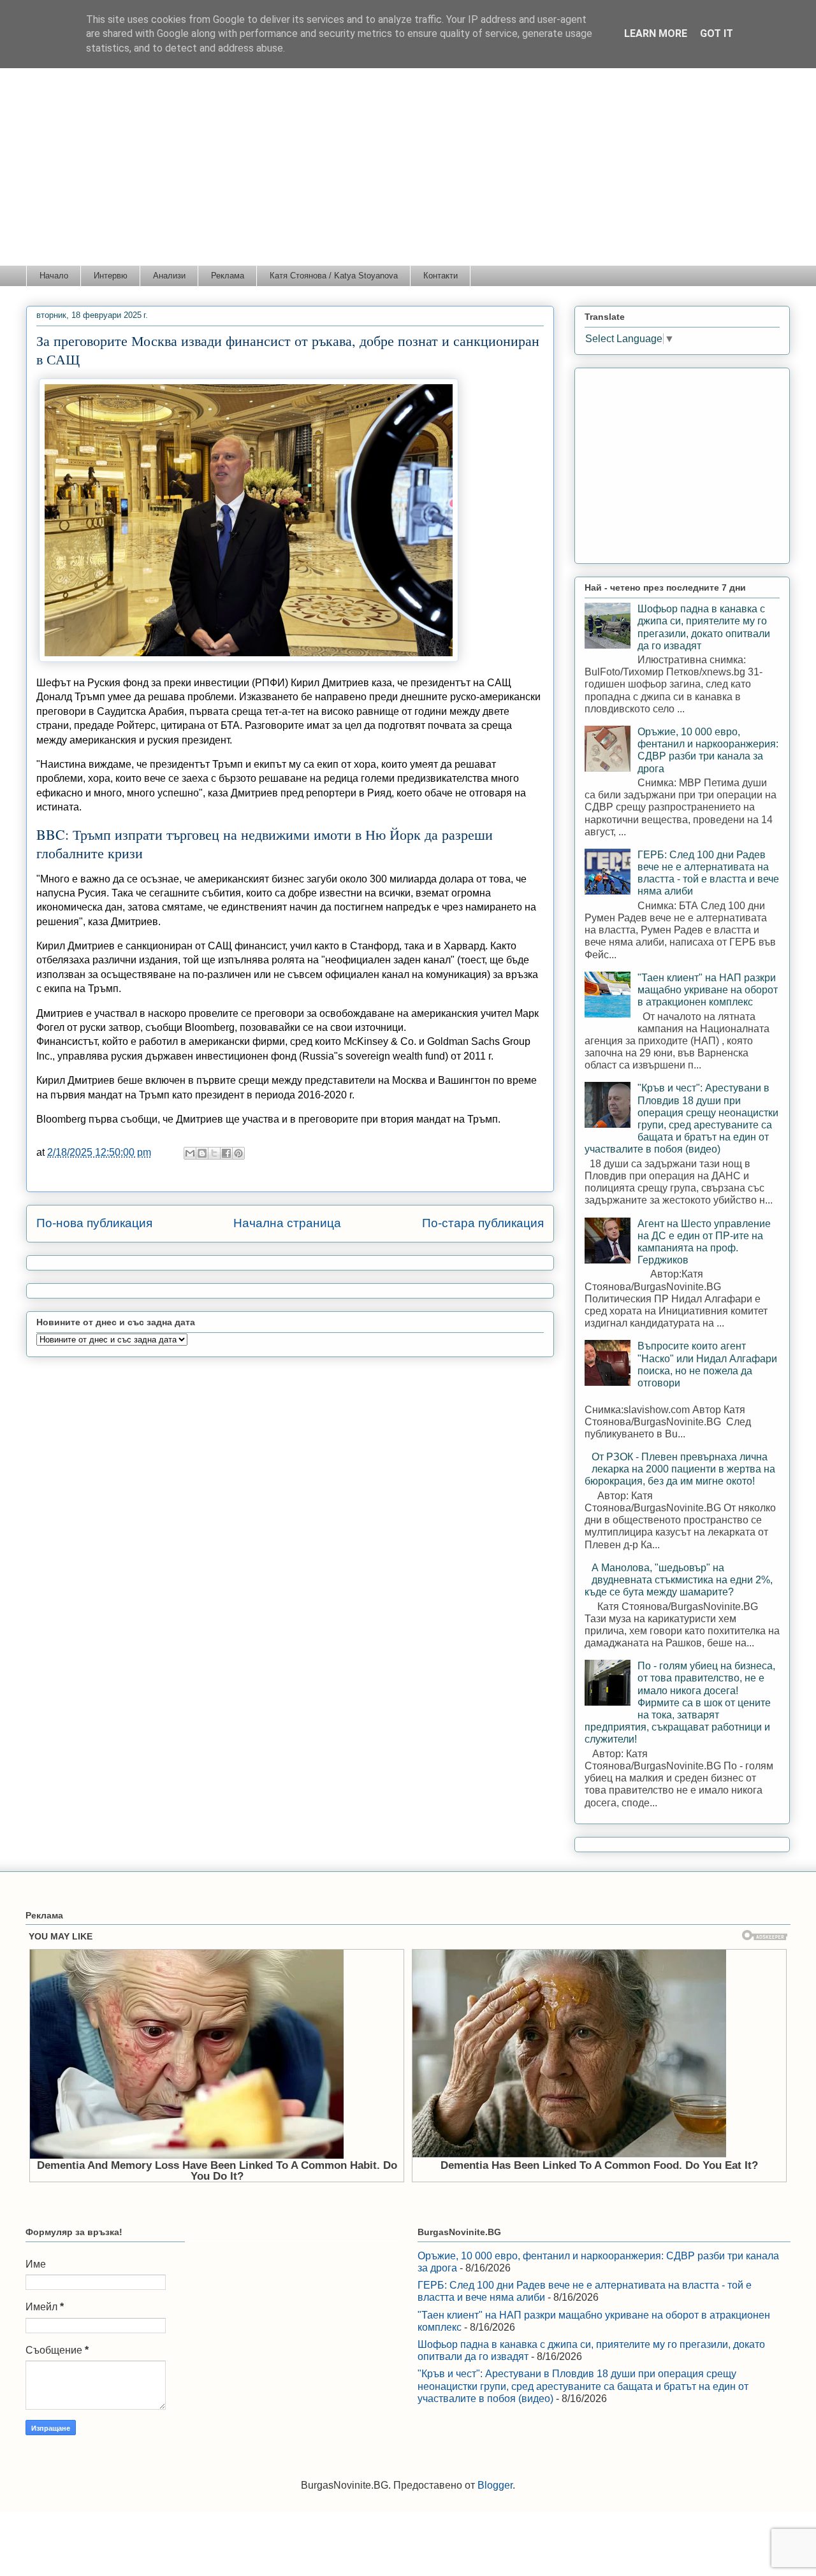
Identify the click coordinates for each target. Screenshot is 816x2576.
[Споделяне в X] (214, 1153)
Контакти (441, 276)
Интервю (111, 276)
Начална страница (287, 1223)
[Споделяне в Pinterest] (238, 1153)
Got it (717, 33)
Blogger (495, 2485)
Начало (54, 276)
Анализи (169, 276)
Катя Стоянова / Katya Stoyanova (334, 276)
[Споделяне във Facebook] (226, 1153)
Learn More (656, 33)
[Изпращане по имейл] (190, 1153)
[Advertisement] (408, 169)
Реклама (228, 276)
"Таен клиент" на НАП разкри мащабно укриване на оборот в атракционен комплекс (708, 990)
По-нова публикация (94, 1223)
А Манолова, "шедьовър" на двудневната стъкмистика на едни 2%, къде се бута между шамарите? (679, 1580)
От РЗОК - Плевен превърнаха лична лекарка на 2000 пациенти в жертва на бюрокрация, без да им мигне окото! (680, 1469)
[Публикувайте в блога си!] (202, 1153)
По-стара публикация (483, 1223)
